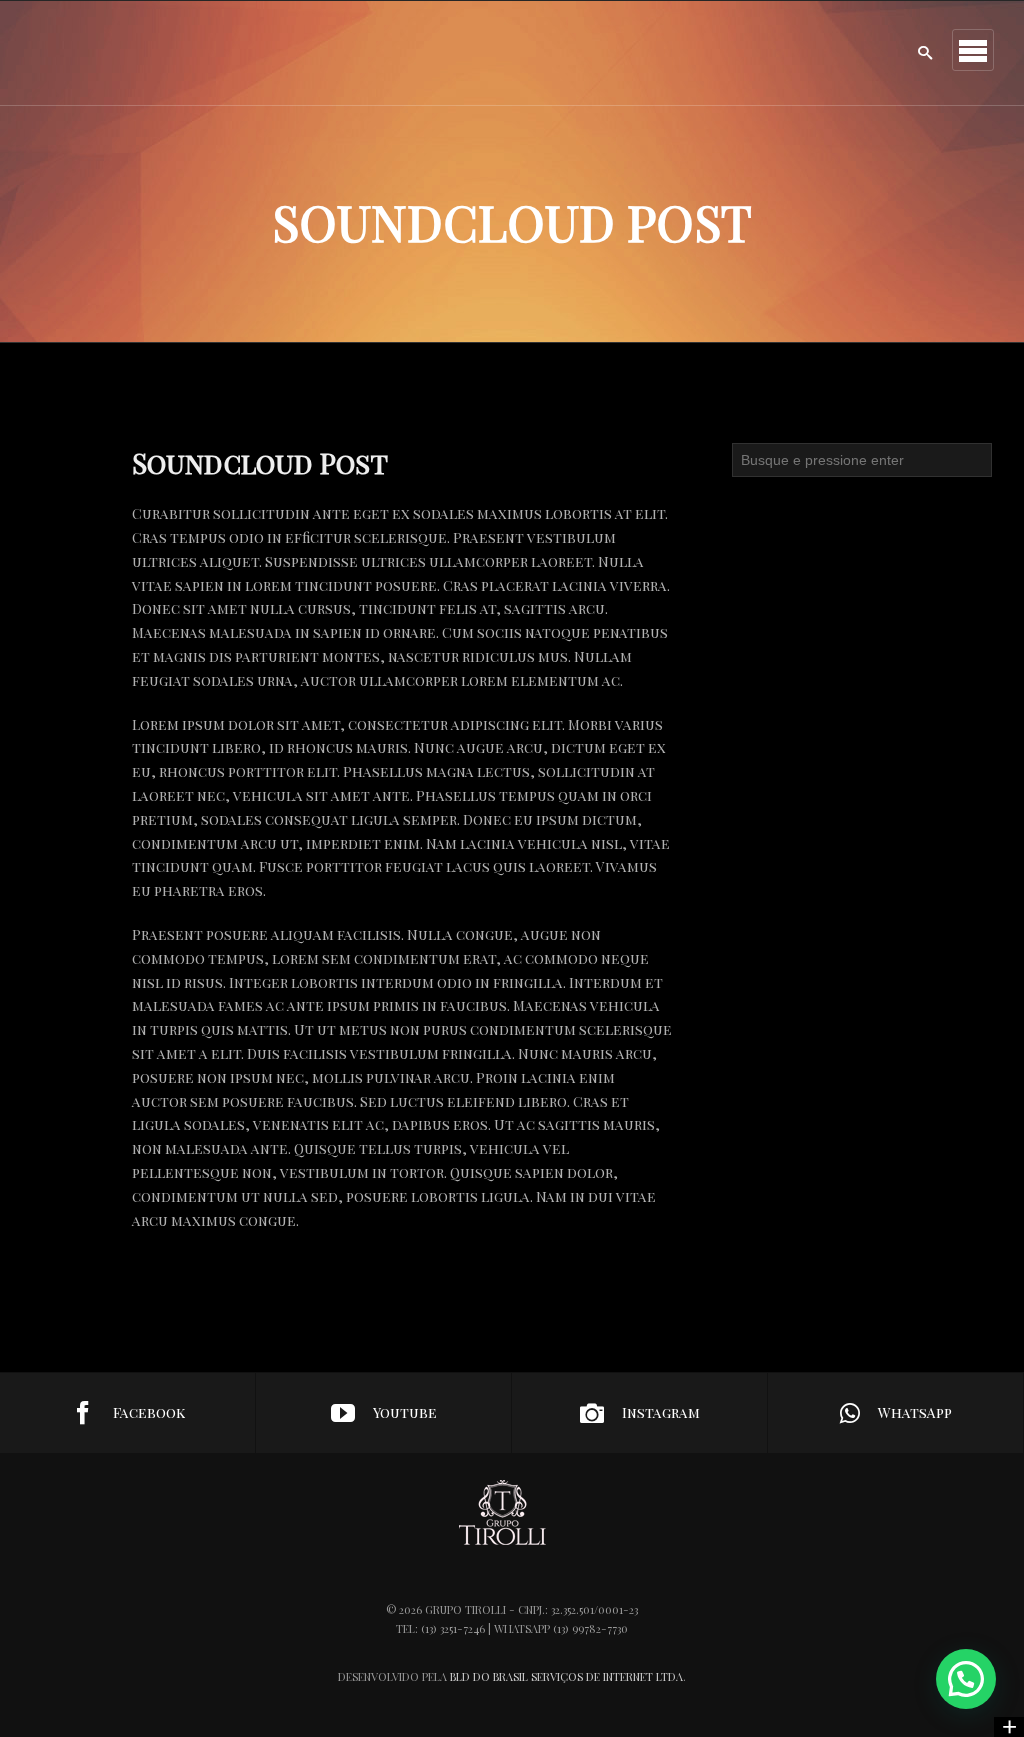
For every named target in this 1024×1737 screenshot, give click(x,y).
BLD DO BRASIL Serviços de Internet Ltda (566, 1676)
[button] (966, 1679)
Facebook (149, 1412)
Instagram (661, 1412)
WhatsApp (915, 1412)
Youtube (405, 1412)
